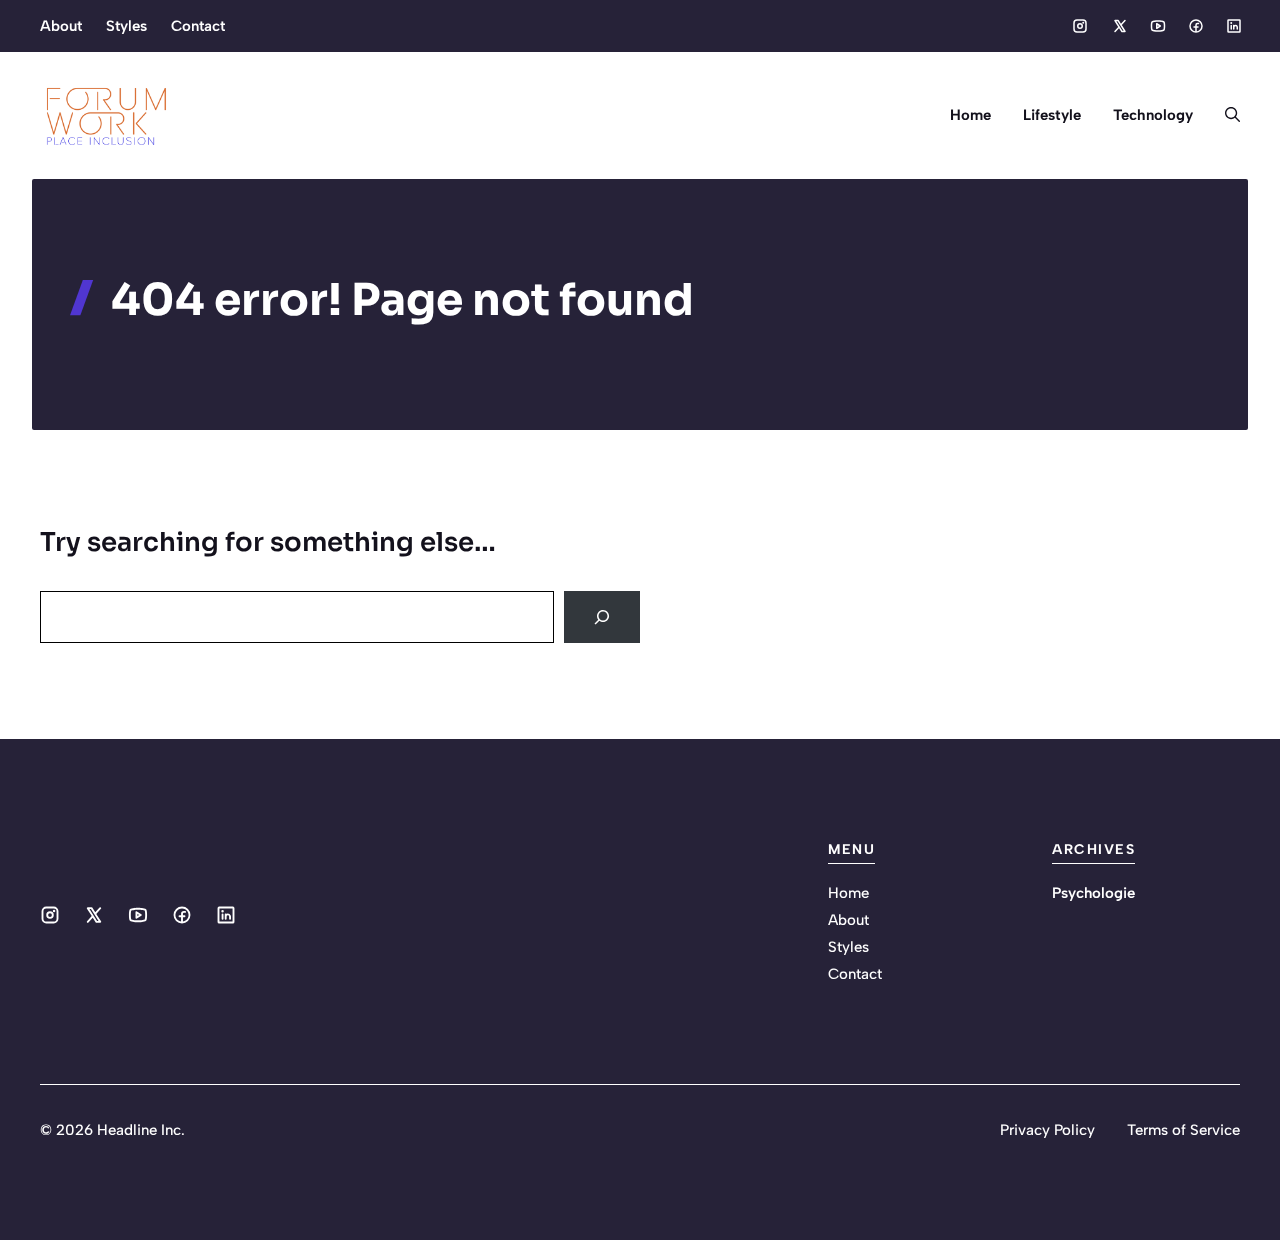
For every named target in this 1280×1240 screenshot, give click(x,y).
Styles (126, 26)
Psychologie (1093, 893)
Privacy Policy (1047, 1130)
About (61, 26)
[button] (1224, 115)
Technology (1153, 115)
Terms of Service (1183, 1130)
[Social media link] (1080, 26)
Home (970, 115)
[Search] (602, 617)
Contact (198, 26)
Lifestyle (1052, 115)
